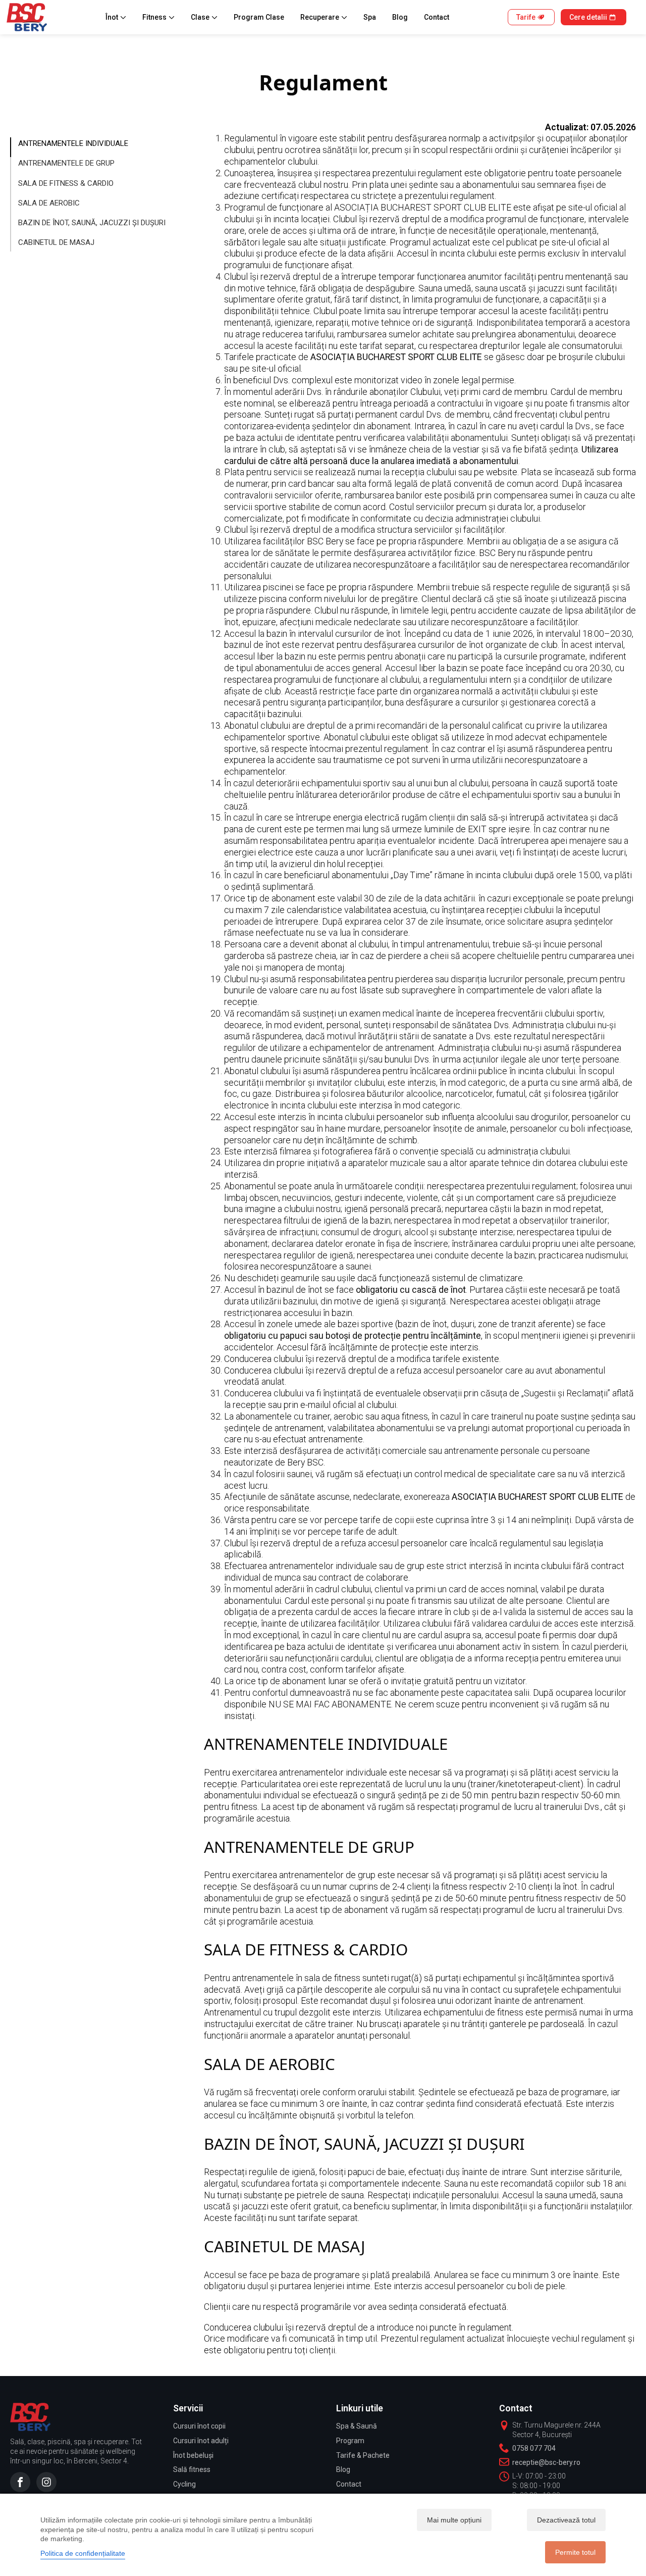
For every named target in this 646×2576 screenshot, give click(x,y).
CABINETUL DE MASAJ (56, 242)
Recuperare (320, 17)
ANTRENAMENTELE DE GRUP (66, 163)
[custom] (20, 2482)
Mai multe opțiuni (454, 2520)
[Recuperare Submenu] (346, 17)
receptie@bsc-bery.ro (546, 2462)
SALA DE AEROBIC (49, 203)
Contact (437, 17)
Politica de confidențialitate (83, 2553)
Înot (112, 17)
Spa (370, 17)
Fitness (154, 17)
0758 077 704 (534, 2448)
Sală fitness (192, 2469)
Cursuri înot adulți (201, 2441)
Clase (200, 17)
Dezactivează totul (566, 2520)
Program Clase (259, 17)
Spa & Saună (357, 2426)
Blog (400, 17)
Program (350, 2441)
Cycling (184, 2484)
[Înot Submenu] (125, 17)
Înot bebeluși (193, 2455)
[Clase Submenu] (217, 17)
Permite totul (575, 2552)
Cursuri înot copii (199, 2426)
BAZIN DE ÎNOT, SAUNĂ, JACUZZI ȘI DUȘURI (92, 223)
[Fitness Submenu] (174, 17)
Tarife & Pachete (363, 2455)
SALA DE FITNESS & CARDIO (66, 183)
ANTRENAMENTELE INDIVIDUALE (73, 143)
